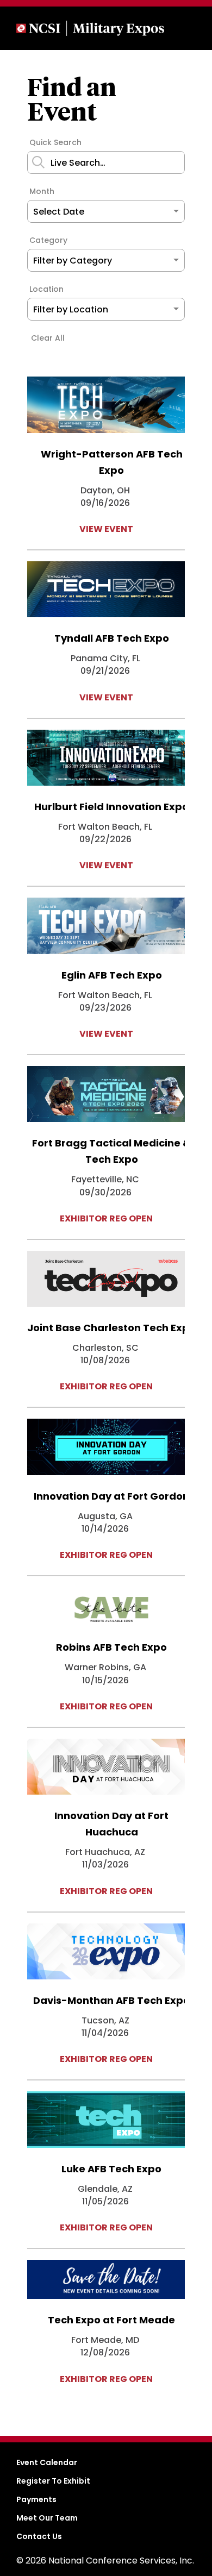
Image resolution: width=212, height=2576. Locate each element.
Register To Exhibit (53, 2481)
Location (46, 289)
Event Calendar (47, 2462)
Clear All (48, 338)
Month (42, 191)
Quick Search (55, 142)
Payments (36, 2499)
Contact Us (39, 2536)
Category (48, 240)
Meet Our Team (47, 2518)
